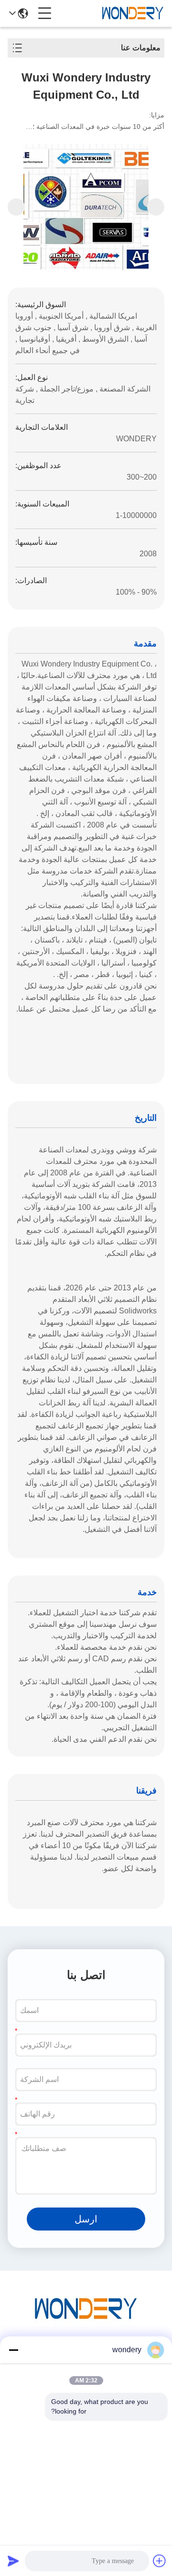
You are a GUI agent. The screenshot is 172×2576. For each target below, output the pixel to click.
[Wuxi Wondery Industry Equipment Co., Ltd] (133, 13)
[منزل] (86, 2321)
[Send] (13, 2561)
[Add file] (160, 2561)
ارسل (86, 2219)
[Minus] (13, 2350)
